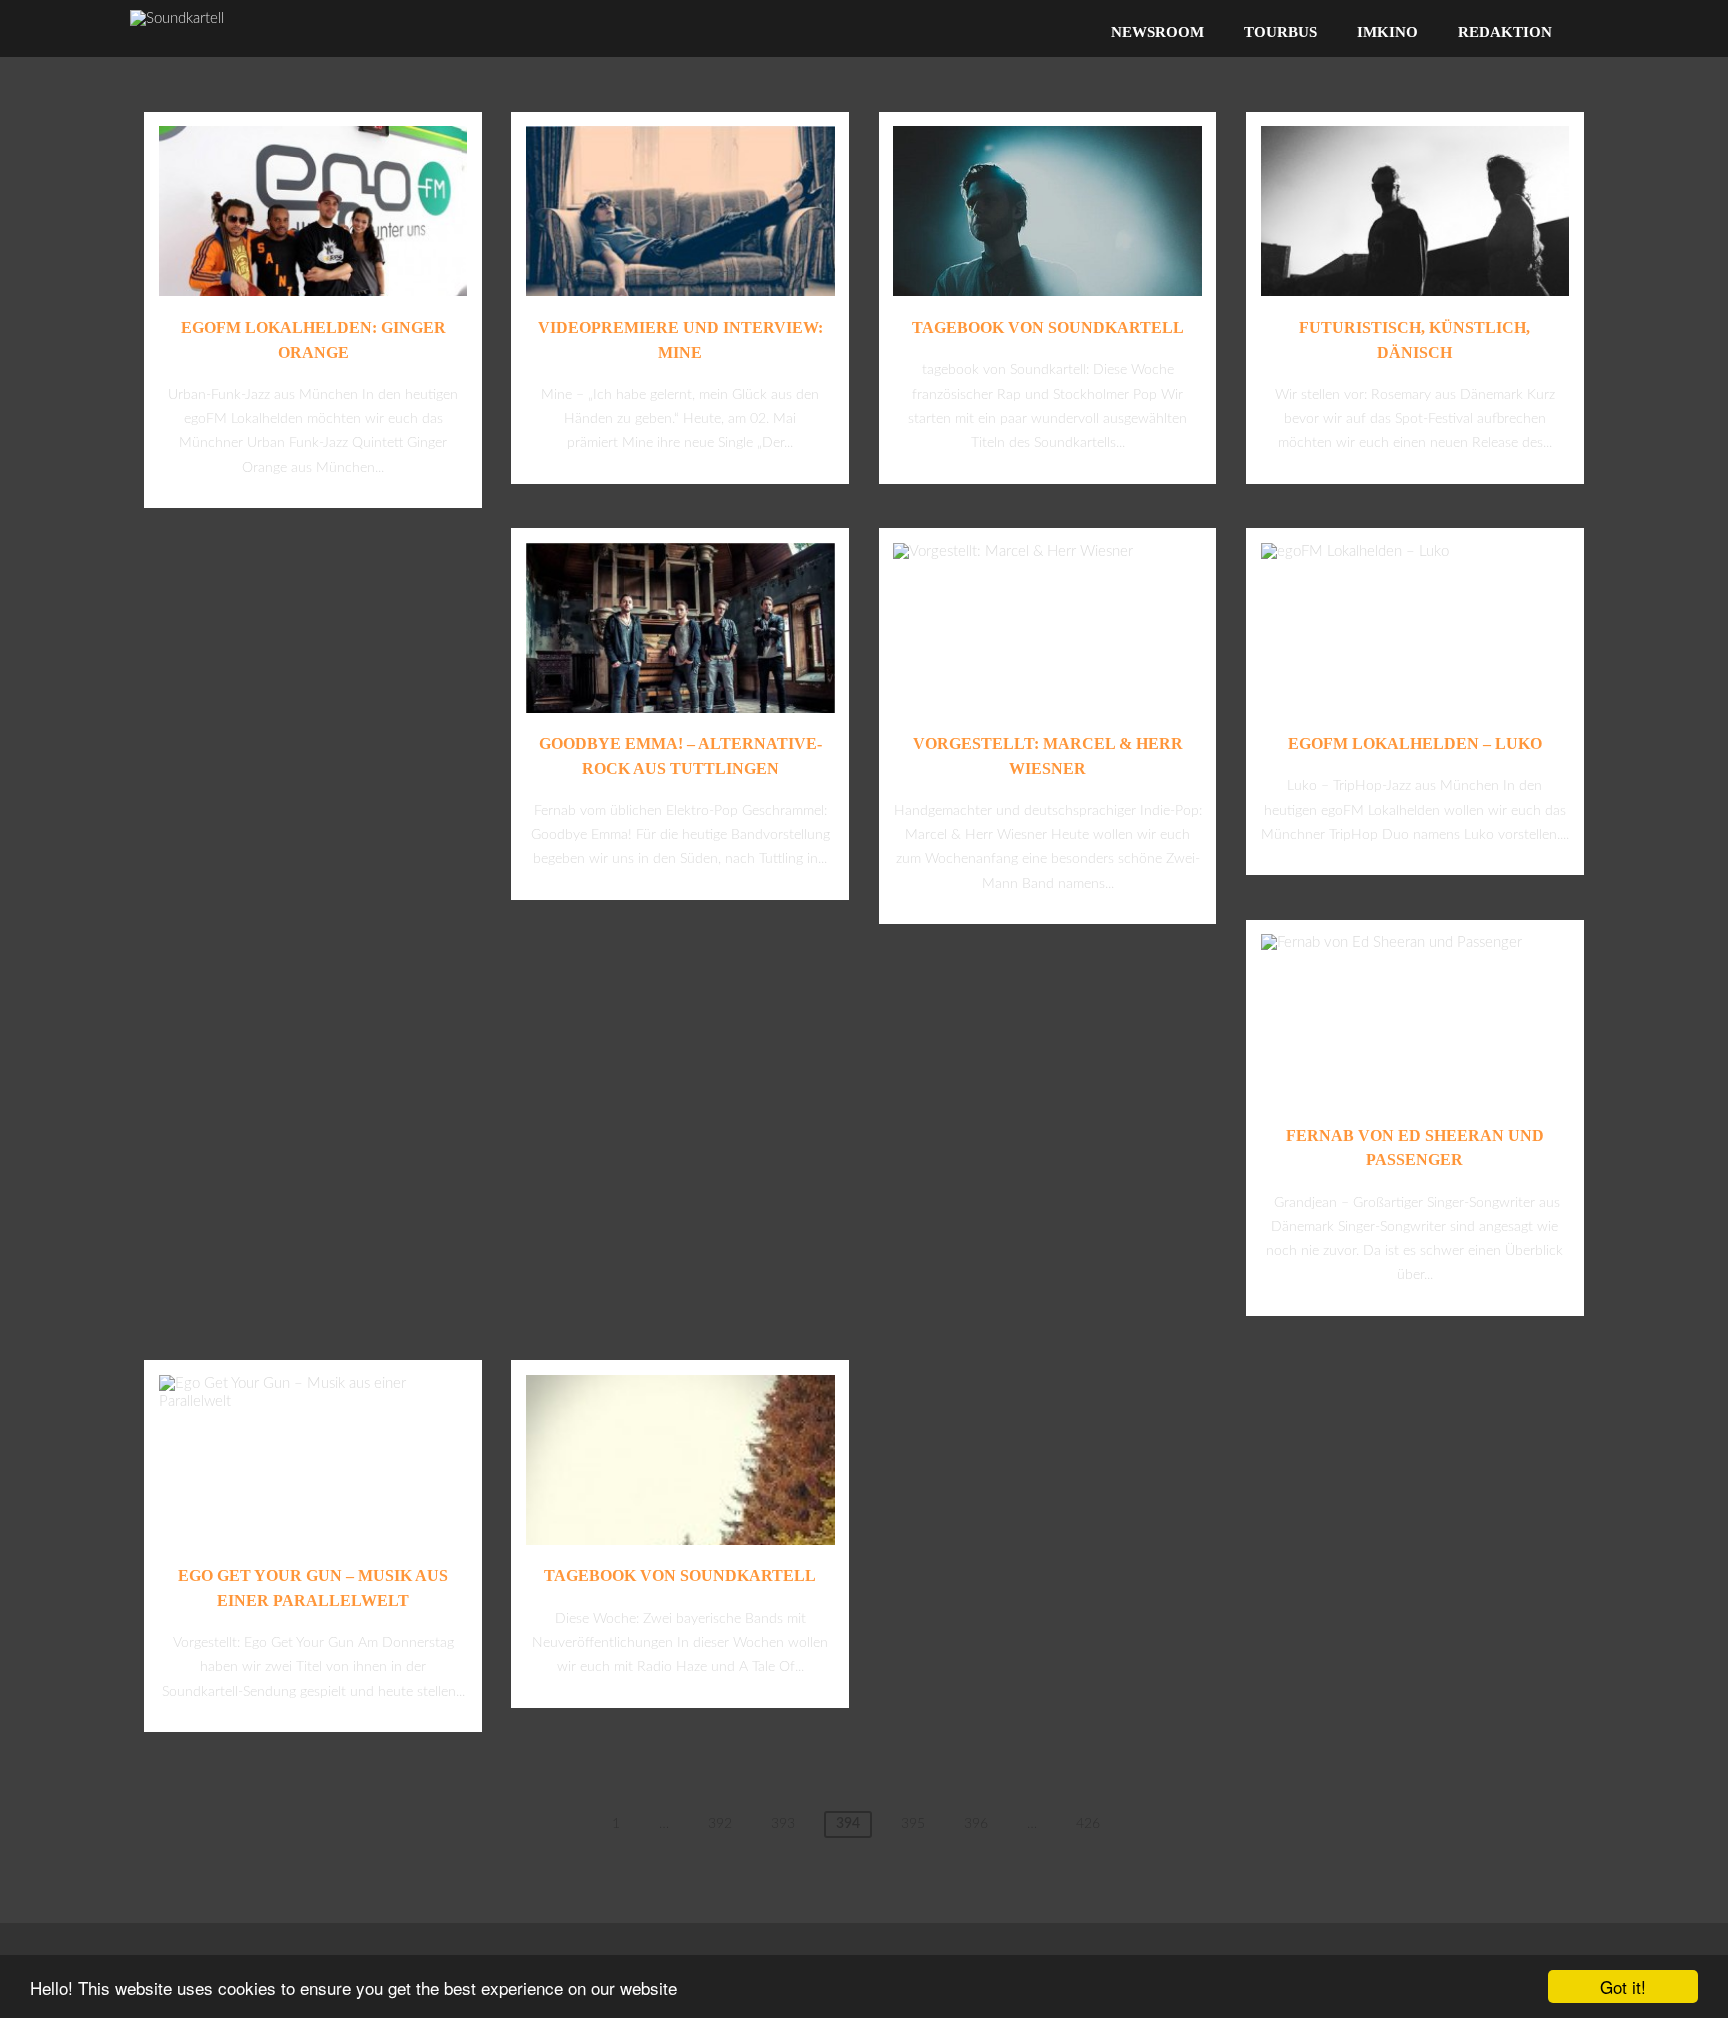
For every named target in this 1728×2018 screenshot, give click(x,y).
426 (1088, 1824)
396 (976, 1824)
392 (720, 1824)
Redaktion (1505, 32)
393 (783, 1824)
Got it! (1623, 1986)
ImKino (1387, 32)
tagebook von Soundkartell (1048, 327)
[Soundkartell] (177, 18)
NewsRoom (1157, 32)
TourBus (1280, 32)
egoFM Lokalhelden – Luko (1415, 743)
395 (913, 1824)
